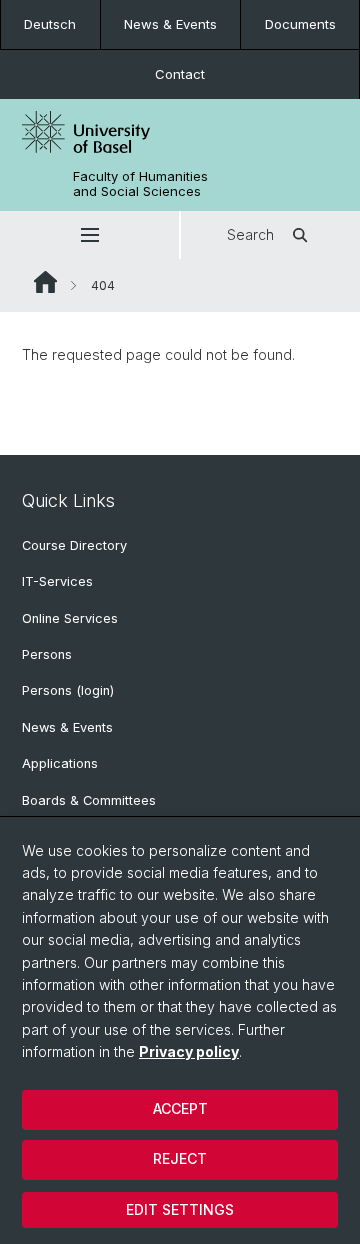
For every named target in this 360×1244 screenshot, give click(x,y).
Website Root (45, 282)
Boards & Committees (89, 800)
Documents (300, 24)
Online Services (70, 618)
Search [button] (250, 234)
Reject (180, 1158)
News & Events (170, 24)
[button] (89, 235)
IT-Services (57, 581)
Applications (60, 763)
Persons (47, 654)
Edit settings (180, 1209)
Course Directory (74, 545)
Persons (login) (68, 690)
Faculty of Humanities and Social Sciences (140, 184)
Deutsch (50, 24)
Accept (180, 1108)
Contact (180, 74)
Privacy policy (189, 1051)
